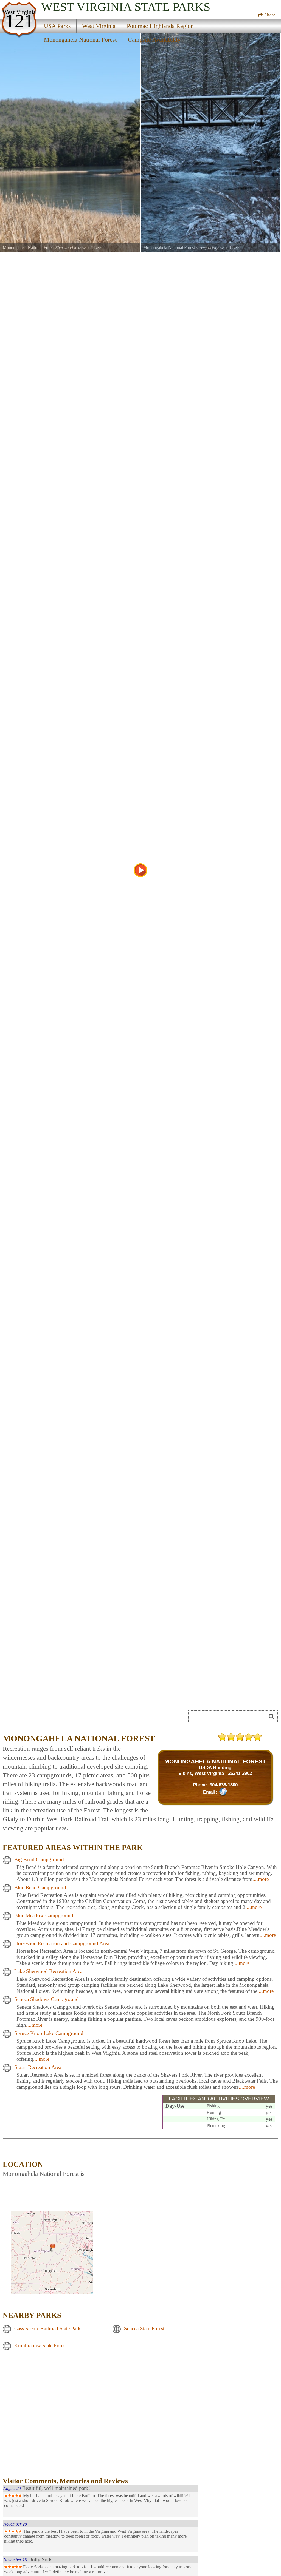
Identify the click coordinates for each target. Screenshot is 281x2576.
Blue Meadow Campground (44, 1916)
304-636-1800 (224, 1785)
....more (261, 1879)
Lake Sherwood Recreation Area (48, 1972)
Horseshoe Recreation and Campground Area (62, 1944)
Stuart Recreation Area (38, 2067)
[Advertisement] (49, 2437)
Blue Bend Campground (40, 1888)
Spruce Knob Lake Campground (49, 2033)
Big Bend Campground (39, 1860)
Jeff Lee (94, 248)
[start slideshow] (140, 870)
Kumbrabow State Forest (40, 2346)
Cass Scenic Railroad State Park (47, 2329)
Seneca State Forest (144, 2329)
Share (269, 15)
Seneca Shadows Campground (47, 1999)
